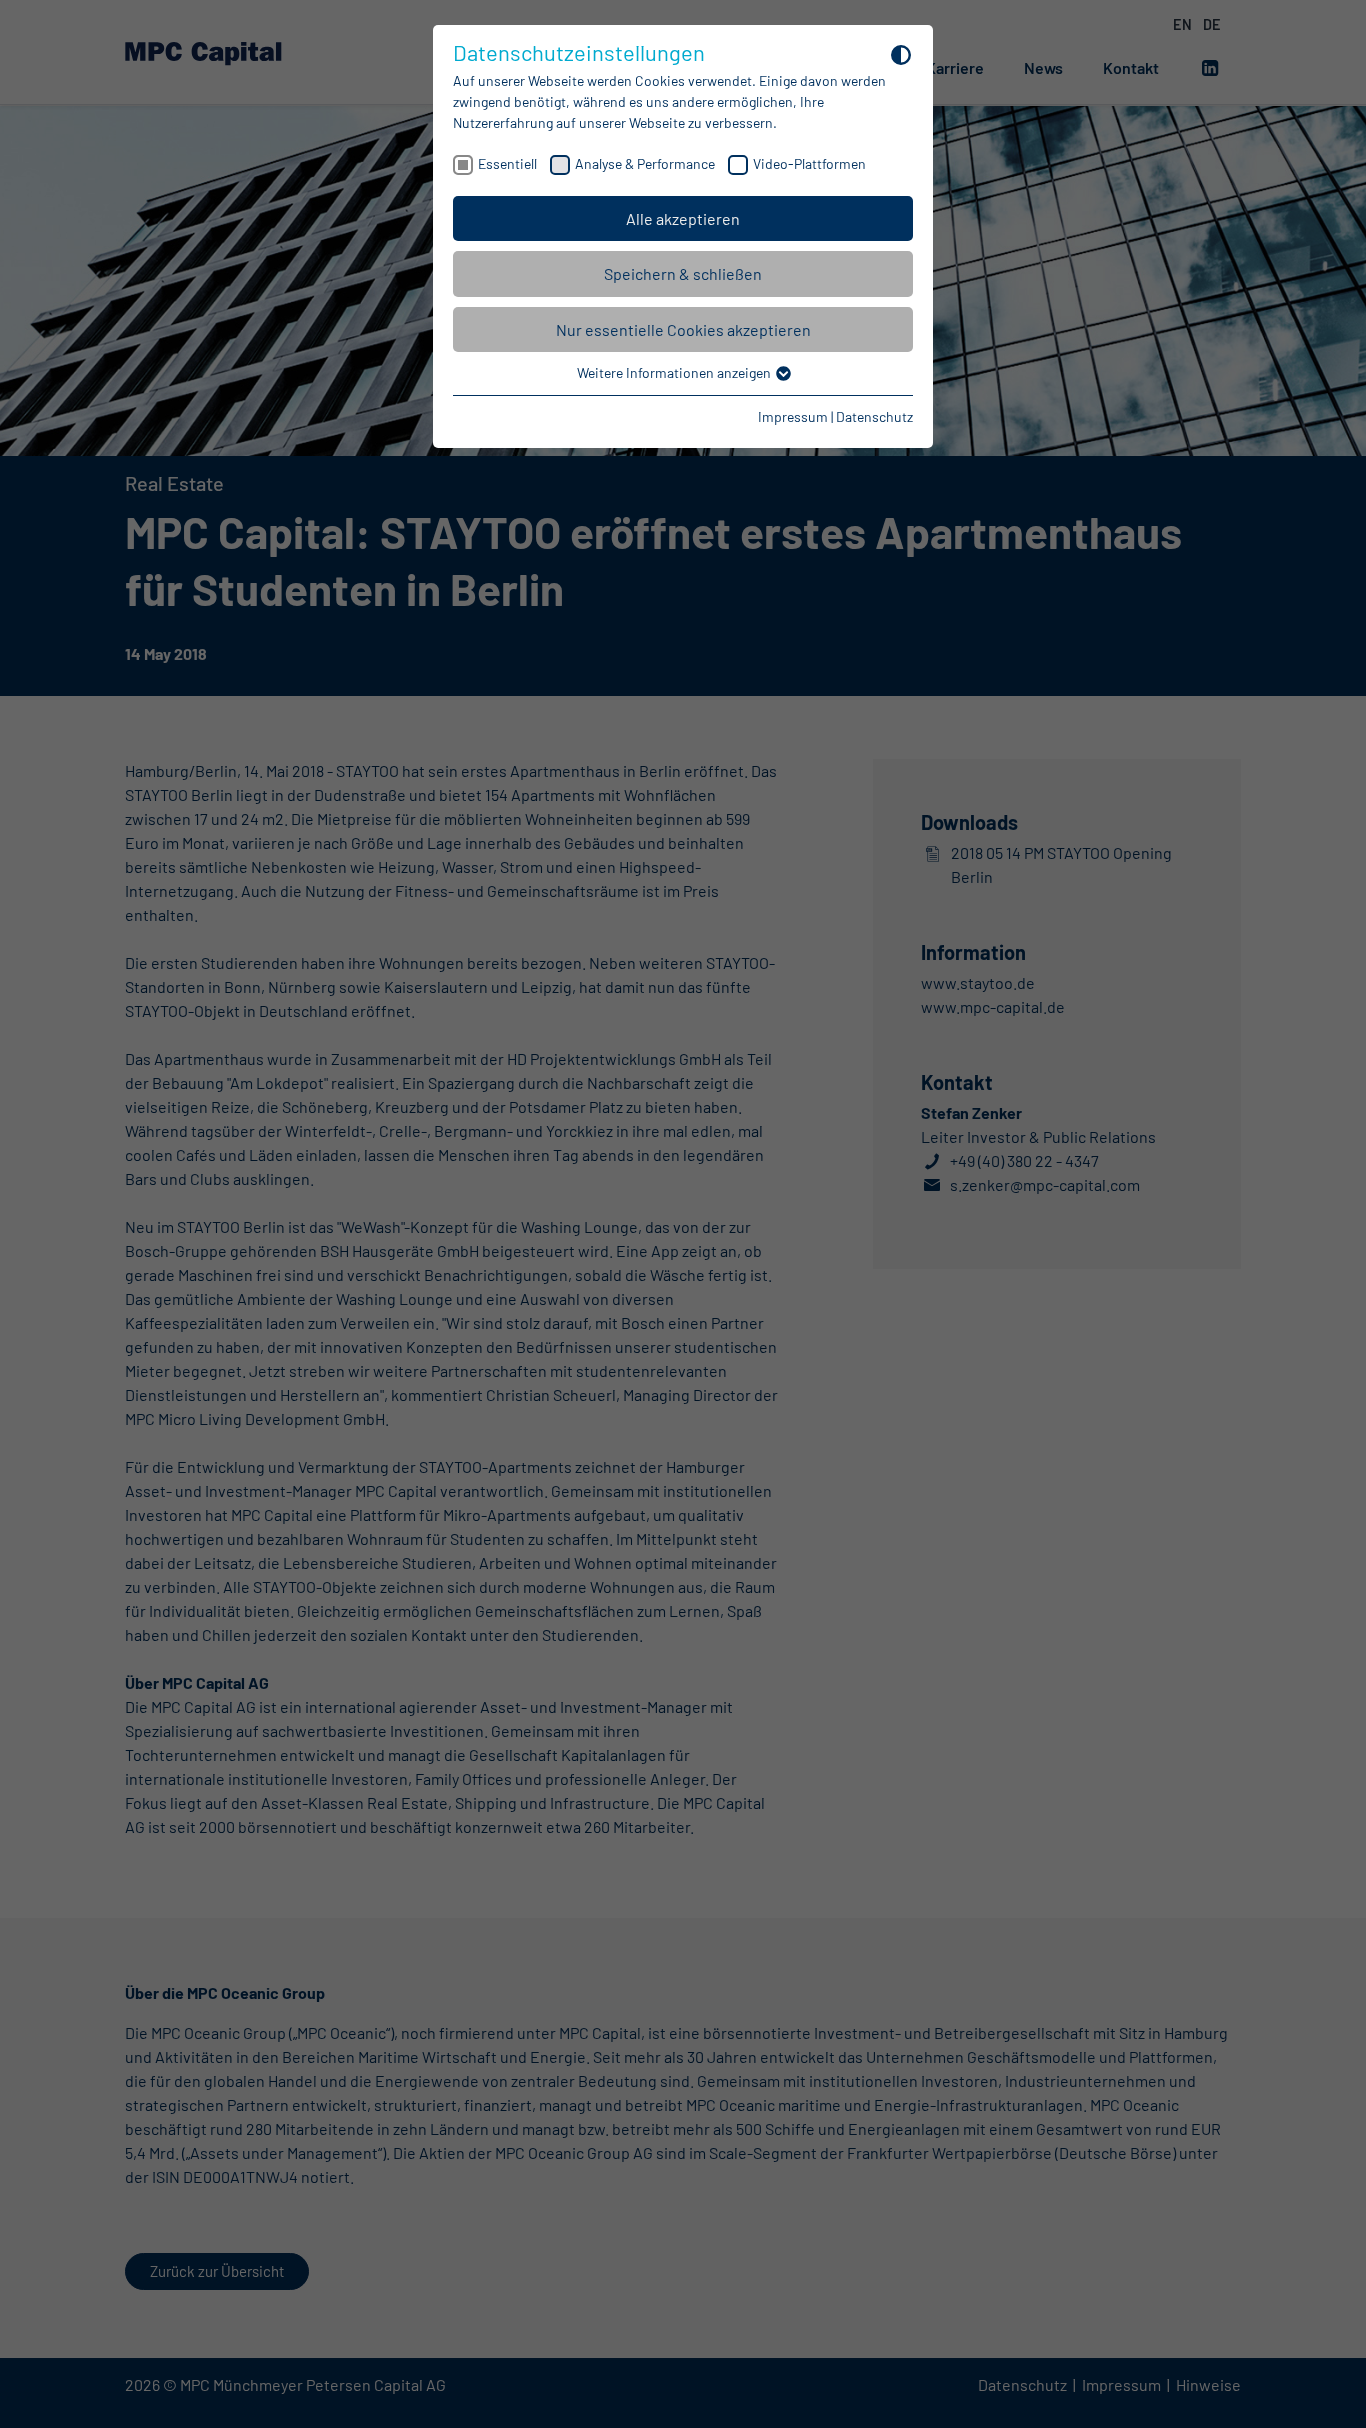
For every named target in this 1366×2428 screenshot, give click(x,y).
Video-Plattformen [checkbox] (809, 163)
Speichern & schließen (683, 273)
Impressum (793, 416)
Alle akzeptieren (683, 218)
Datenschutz (874, 416)
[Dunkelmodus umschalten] (901, 54)
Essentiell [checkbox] (507, 163)
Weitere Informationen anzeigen (675, 372)
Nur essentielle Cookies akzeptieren (683, 329)
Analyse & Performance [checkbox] (645, 163)
